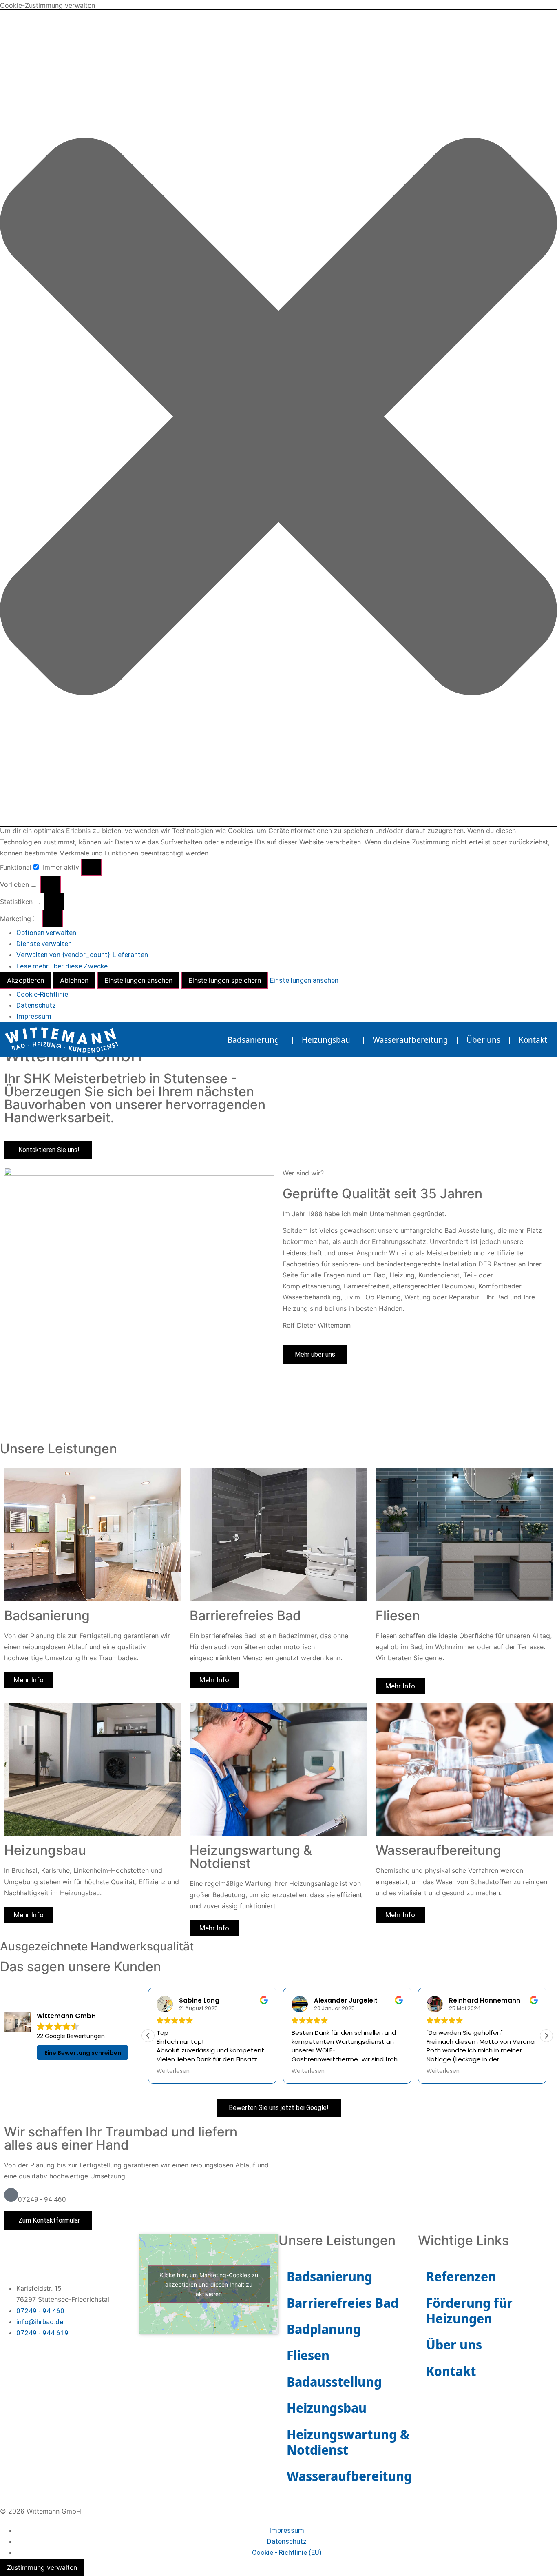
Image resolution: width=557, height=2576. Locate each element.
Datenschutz (36, 1005)
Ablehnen (74, 980)
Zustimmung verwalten (42, 2567)
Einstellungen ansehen (138, 980)
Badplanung (324, 2329)
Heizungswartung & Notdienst (348, 2442)
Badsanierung (253, 1040)
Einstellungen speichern (225, 980)
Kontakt (533, 1040)
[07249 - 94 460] (11, 2195)
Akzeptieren (25, 980)
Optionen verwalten (46, 933)
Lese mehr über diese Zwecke (62, 966)
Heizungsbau (326, 1040)
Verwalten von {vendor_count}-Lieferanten (82, 955)
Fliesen (308, 2355)
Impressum (34, 1016)
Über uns (483, 1040)
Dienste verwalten (44, 944)
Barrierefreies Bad (343, 2303)
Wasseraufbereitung (410, 1040)
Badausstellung (334, 2382)
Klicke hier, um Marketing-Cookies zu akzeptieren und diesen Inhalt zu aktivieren (209, 2284)
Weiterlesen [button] (173, 2071)
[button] (278, 418)
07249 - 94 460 (42, 2199)
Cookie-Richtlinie (42, 994)
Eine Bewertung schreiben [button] (83, 2053)
